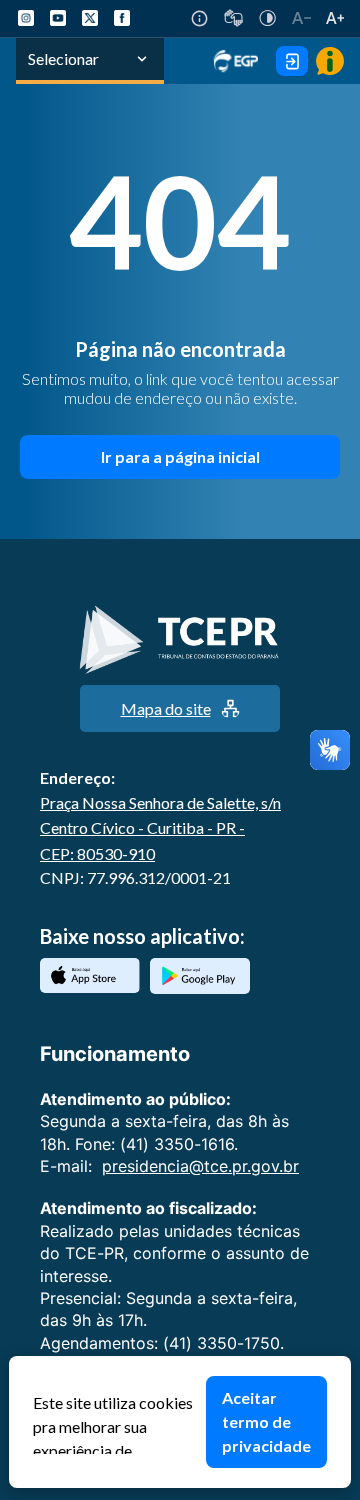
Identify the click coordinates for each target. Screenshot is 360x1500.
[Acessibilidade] (199, 18)
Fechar (341, 1366)
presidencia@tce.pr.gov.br (200, 1166)
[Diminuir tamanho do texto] (301, 18)
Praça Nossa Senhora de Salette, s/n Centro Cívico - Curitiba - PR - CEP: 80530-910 (160, 828)
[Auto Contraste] (267, 18)
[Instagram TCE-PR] (26, 18)
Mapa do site (166, 708)
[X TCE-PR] (90, 18)
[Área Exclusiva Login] (292, 61)
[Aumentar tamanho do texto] (335, 18)
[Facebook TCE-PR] (122, 18)
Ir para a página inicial (180, 456)
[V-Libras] (233, 18)
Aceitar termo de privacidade (266, 1421)
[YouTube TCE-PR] (58, 18)
